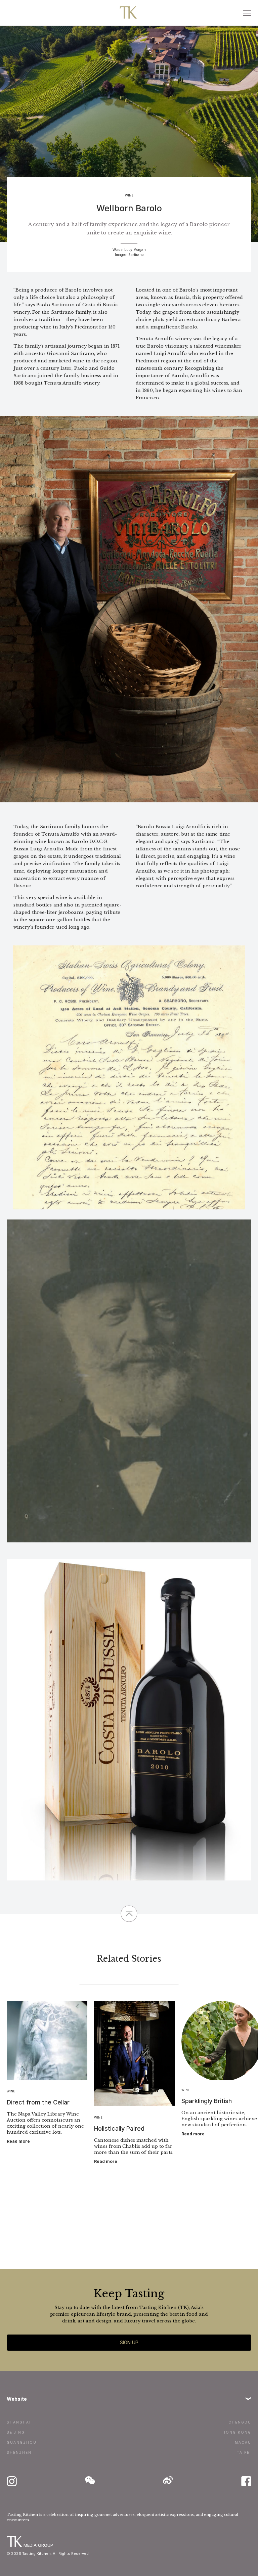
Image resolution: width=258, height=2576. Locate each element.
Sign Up (129, 2342)
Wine (129, 195)
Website (17, 2399)
